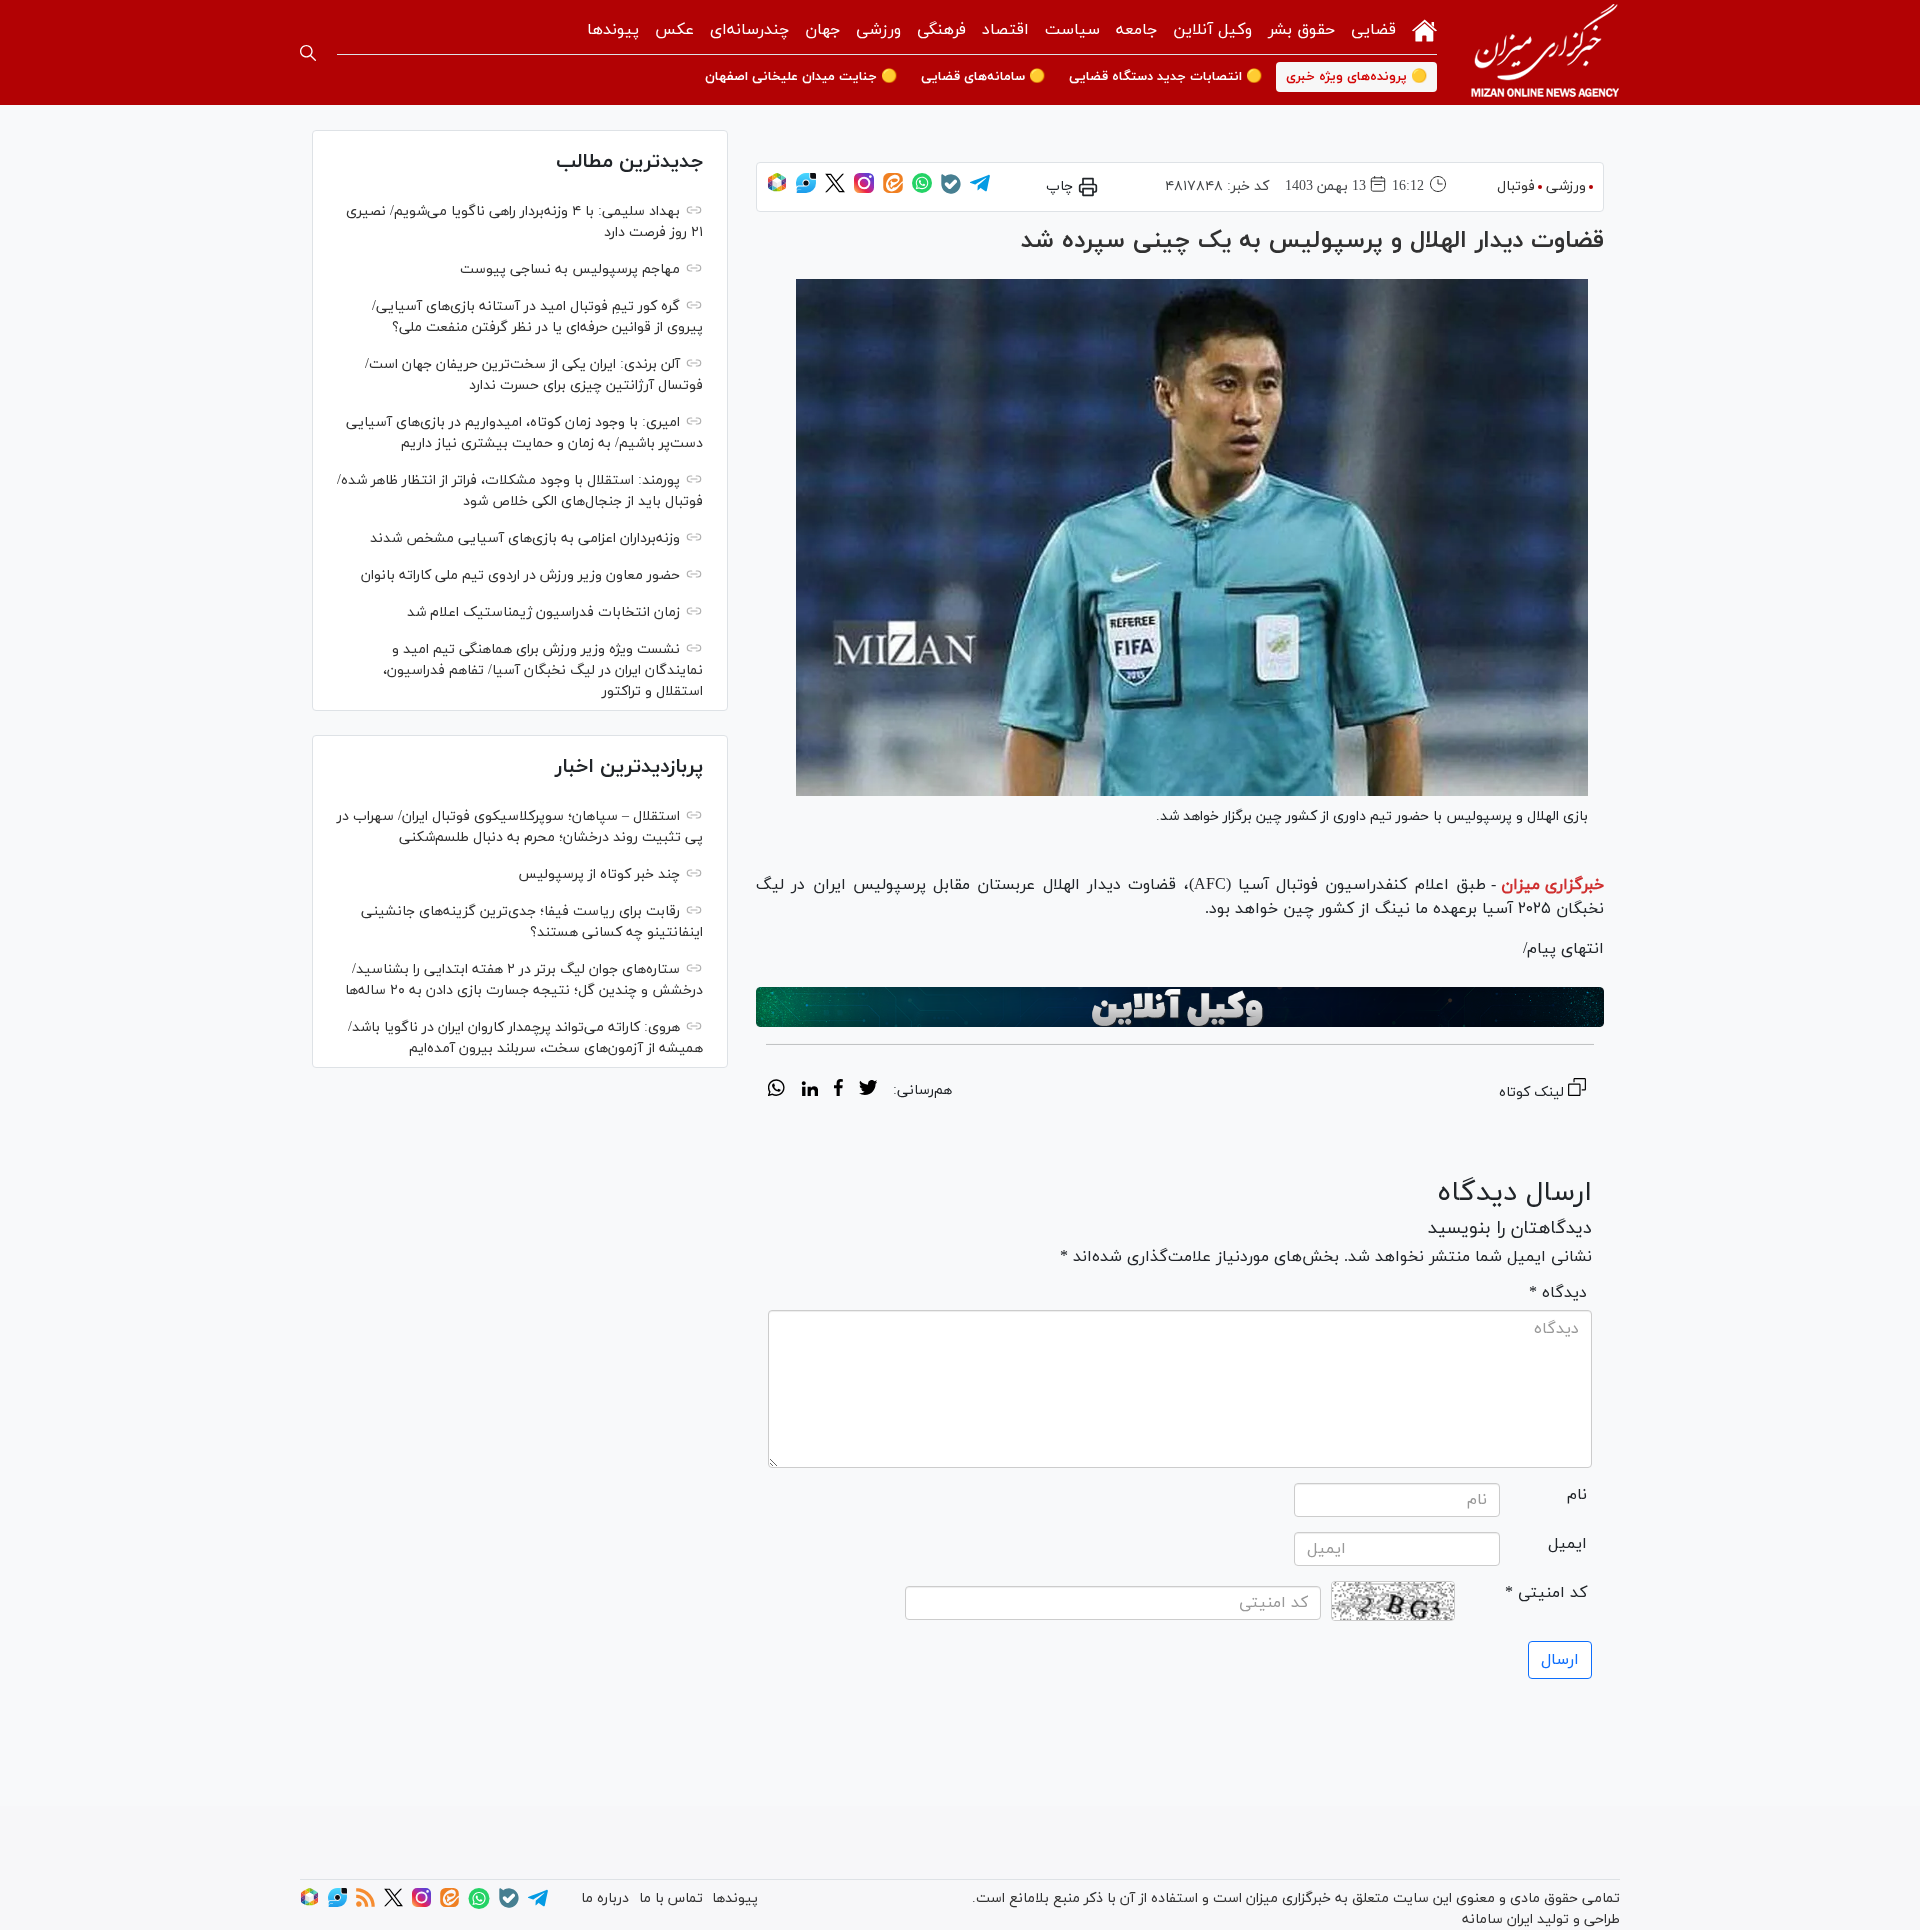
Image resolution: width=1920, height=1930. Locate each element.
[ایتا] (893, 189)
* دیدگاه (1558, 1293)
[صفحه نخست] (1424, 28)
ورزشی (878, 30)
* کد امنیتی (1546, 1593)
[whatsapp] (776, 1091)
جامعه (1136, 30)
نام (1577, 1495)
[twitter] (868, 1091)
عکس (674, 30)
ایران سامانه (1497, 1919)
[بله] (951, 190)
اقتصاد (1005, 30)
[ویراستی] (806, 189)
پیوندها (613, 30)
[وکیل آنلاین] (1180, 1007)
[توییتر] (835, 189)
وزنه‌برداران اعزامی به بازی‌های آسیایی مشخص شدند (525, 538)
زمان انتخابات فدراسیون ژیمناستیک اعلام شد (543, 612)
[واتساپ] (922, 189)
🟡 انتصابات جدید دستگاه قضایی (1165, 77)
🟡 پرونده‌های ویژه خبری (1356, 77)
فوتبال (1516, 186)
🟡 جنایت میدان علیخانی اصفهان (801, 77)
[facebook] (838, 1091)
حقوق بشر (1301, 30)
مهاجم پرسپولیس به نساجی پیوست (570, 269)
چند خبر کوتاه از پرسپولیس (599, 874)
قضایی (1373, 30)
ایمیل (1567, 1544)
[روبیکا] (777, 189)
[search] (308, 53)
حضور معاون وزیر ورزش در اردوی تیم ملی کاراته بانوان (520, 575)
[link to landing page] (1545, 52)
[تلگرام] (980, 189)
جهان (822, 30)
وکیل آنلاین (1212, 30)
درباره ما (605, 1898)
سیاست (1072, 30)
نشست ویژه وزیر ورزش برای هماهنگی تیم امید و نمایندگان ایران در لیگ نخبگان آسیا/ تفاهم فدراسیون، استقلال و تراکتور (543, 670)
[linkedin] (809, 1091)
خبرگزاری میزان (1552, 885)
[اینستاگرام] (864, 189)
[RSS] (365, 1903)
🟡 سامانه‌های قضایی (983, 77)
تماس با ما (671, 1898)
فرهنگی (941, 30)
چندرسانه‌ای (749, 30)
